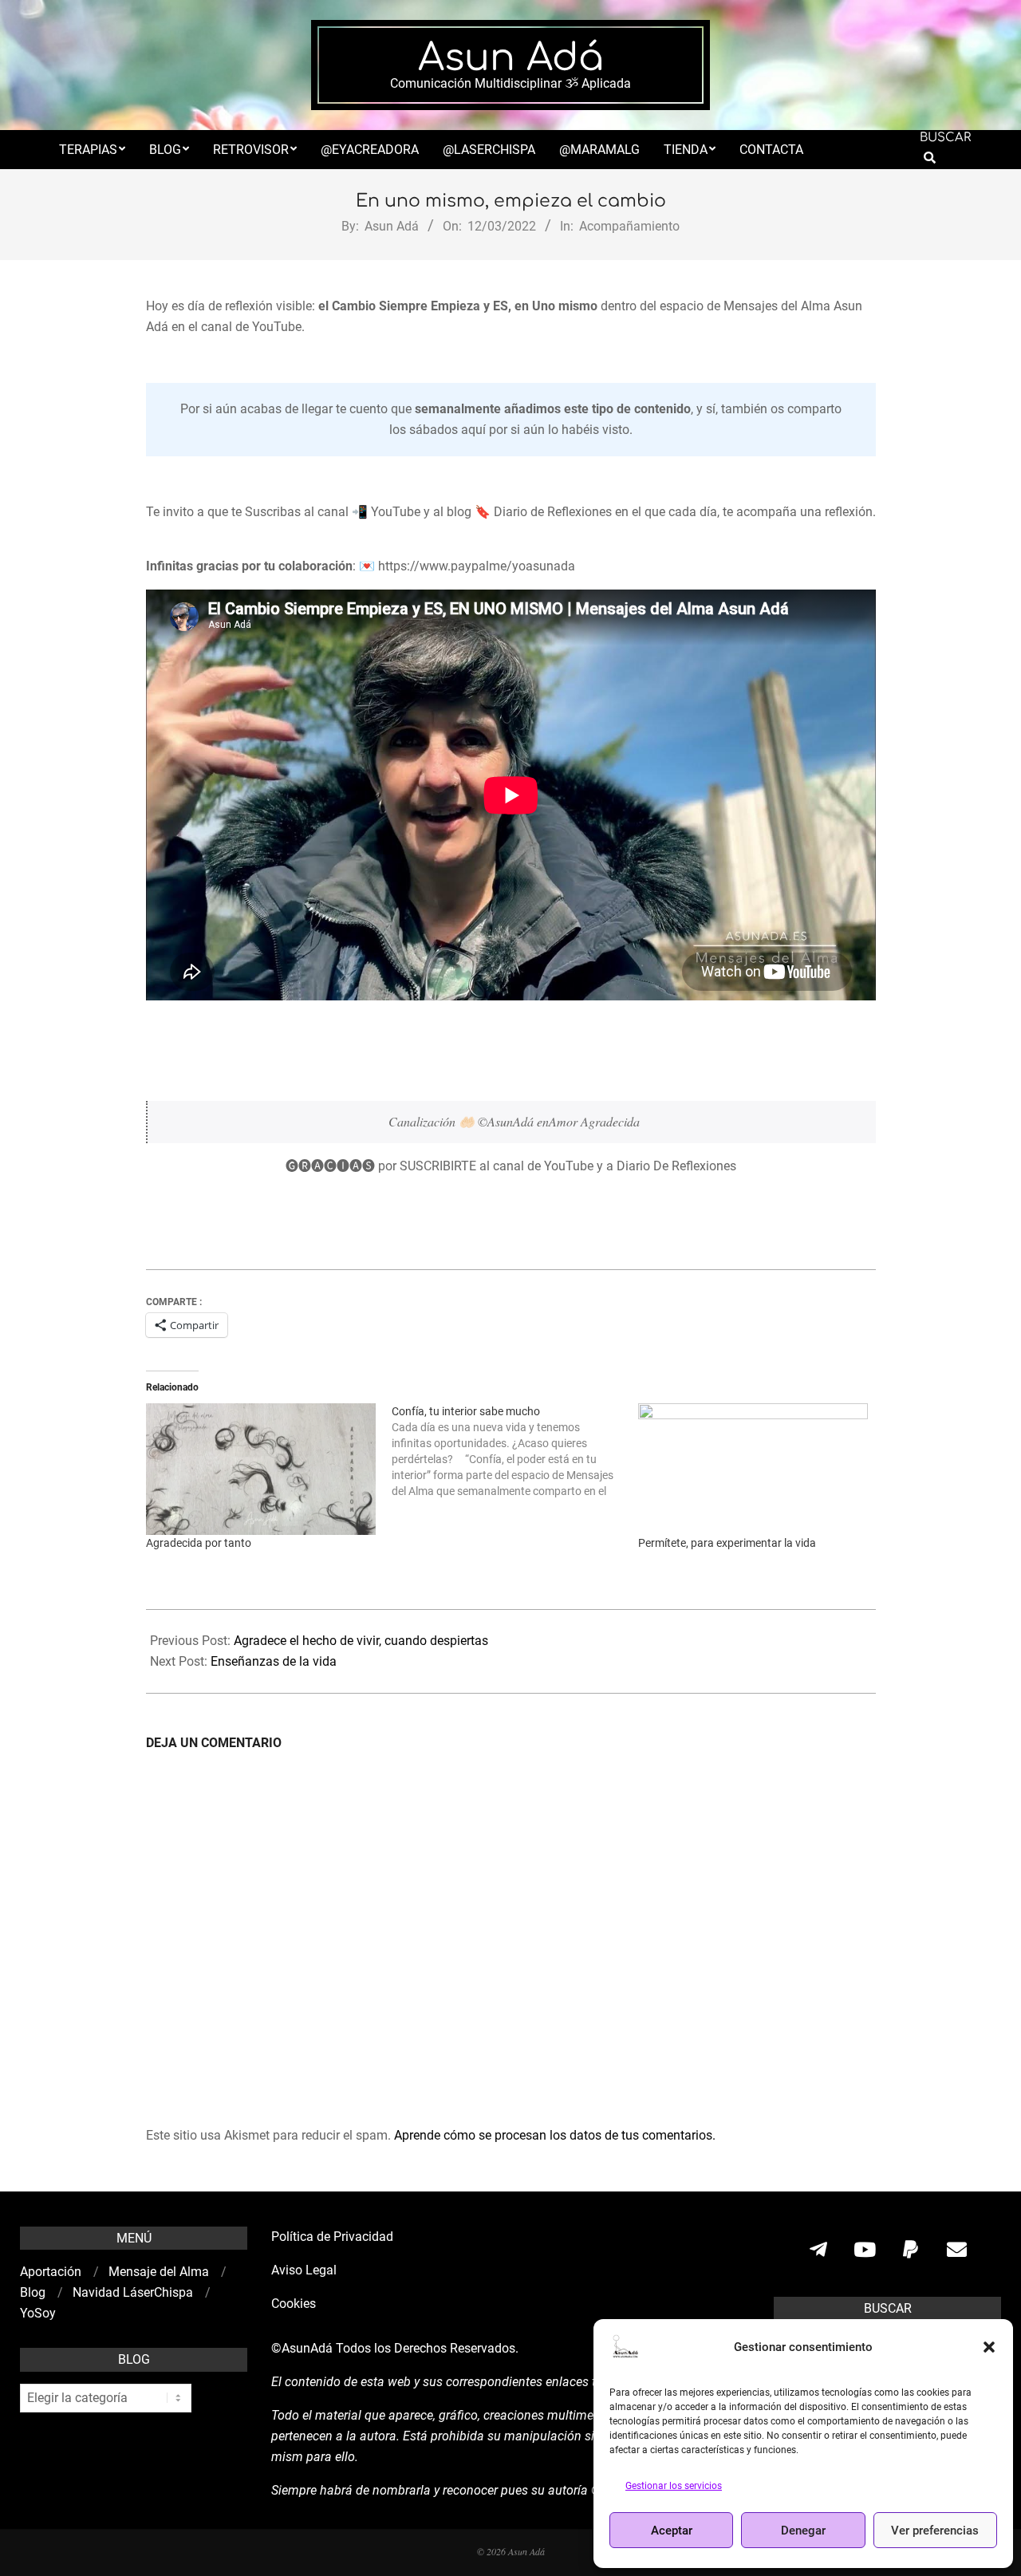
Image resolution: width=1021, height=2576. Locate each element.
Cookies (295, 2304)
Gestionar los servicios (674, 2486)
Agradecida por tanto (199, 1543)
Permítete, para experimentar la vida (727, 1543)
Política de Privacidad (332, 2237)
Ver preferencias (935, 2531)
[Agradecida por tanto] (261, 1469)
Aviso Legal (304, 2270)
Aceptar (672, 2531)
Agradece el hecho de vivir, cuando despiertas (361, 1641)
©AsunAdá (302, 2348)
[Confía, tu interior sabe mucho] (515, 1451)
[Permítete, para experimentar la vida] (753, 1469)
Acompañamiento (629, 226)
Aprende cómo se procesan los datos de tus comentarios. (555, 2135)
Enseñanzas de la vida (274, 1661)
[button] (989, 2347)
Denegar (803, 2531)
